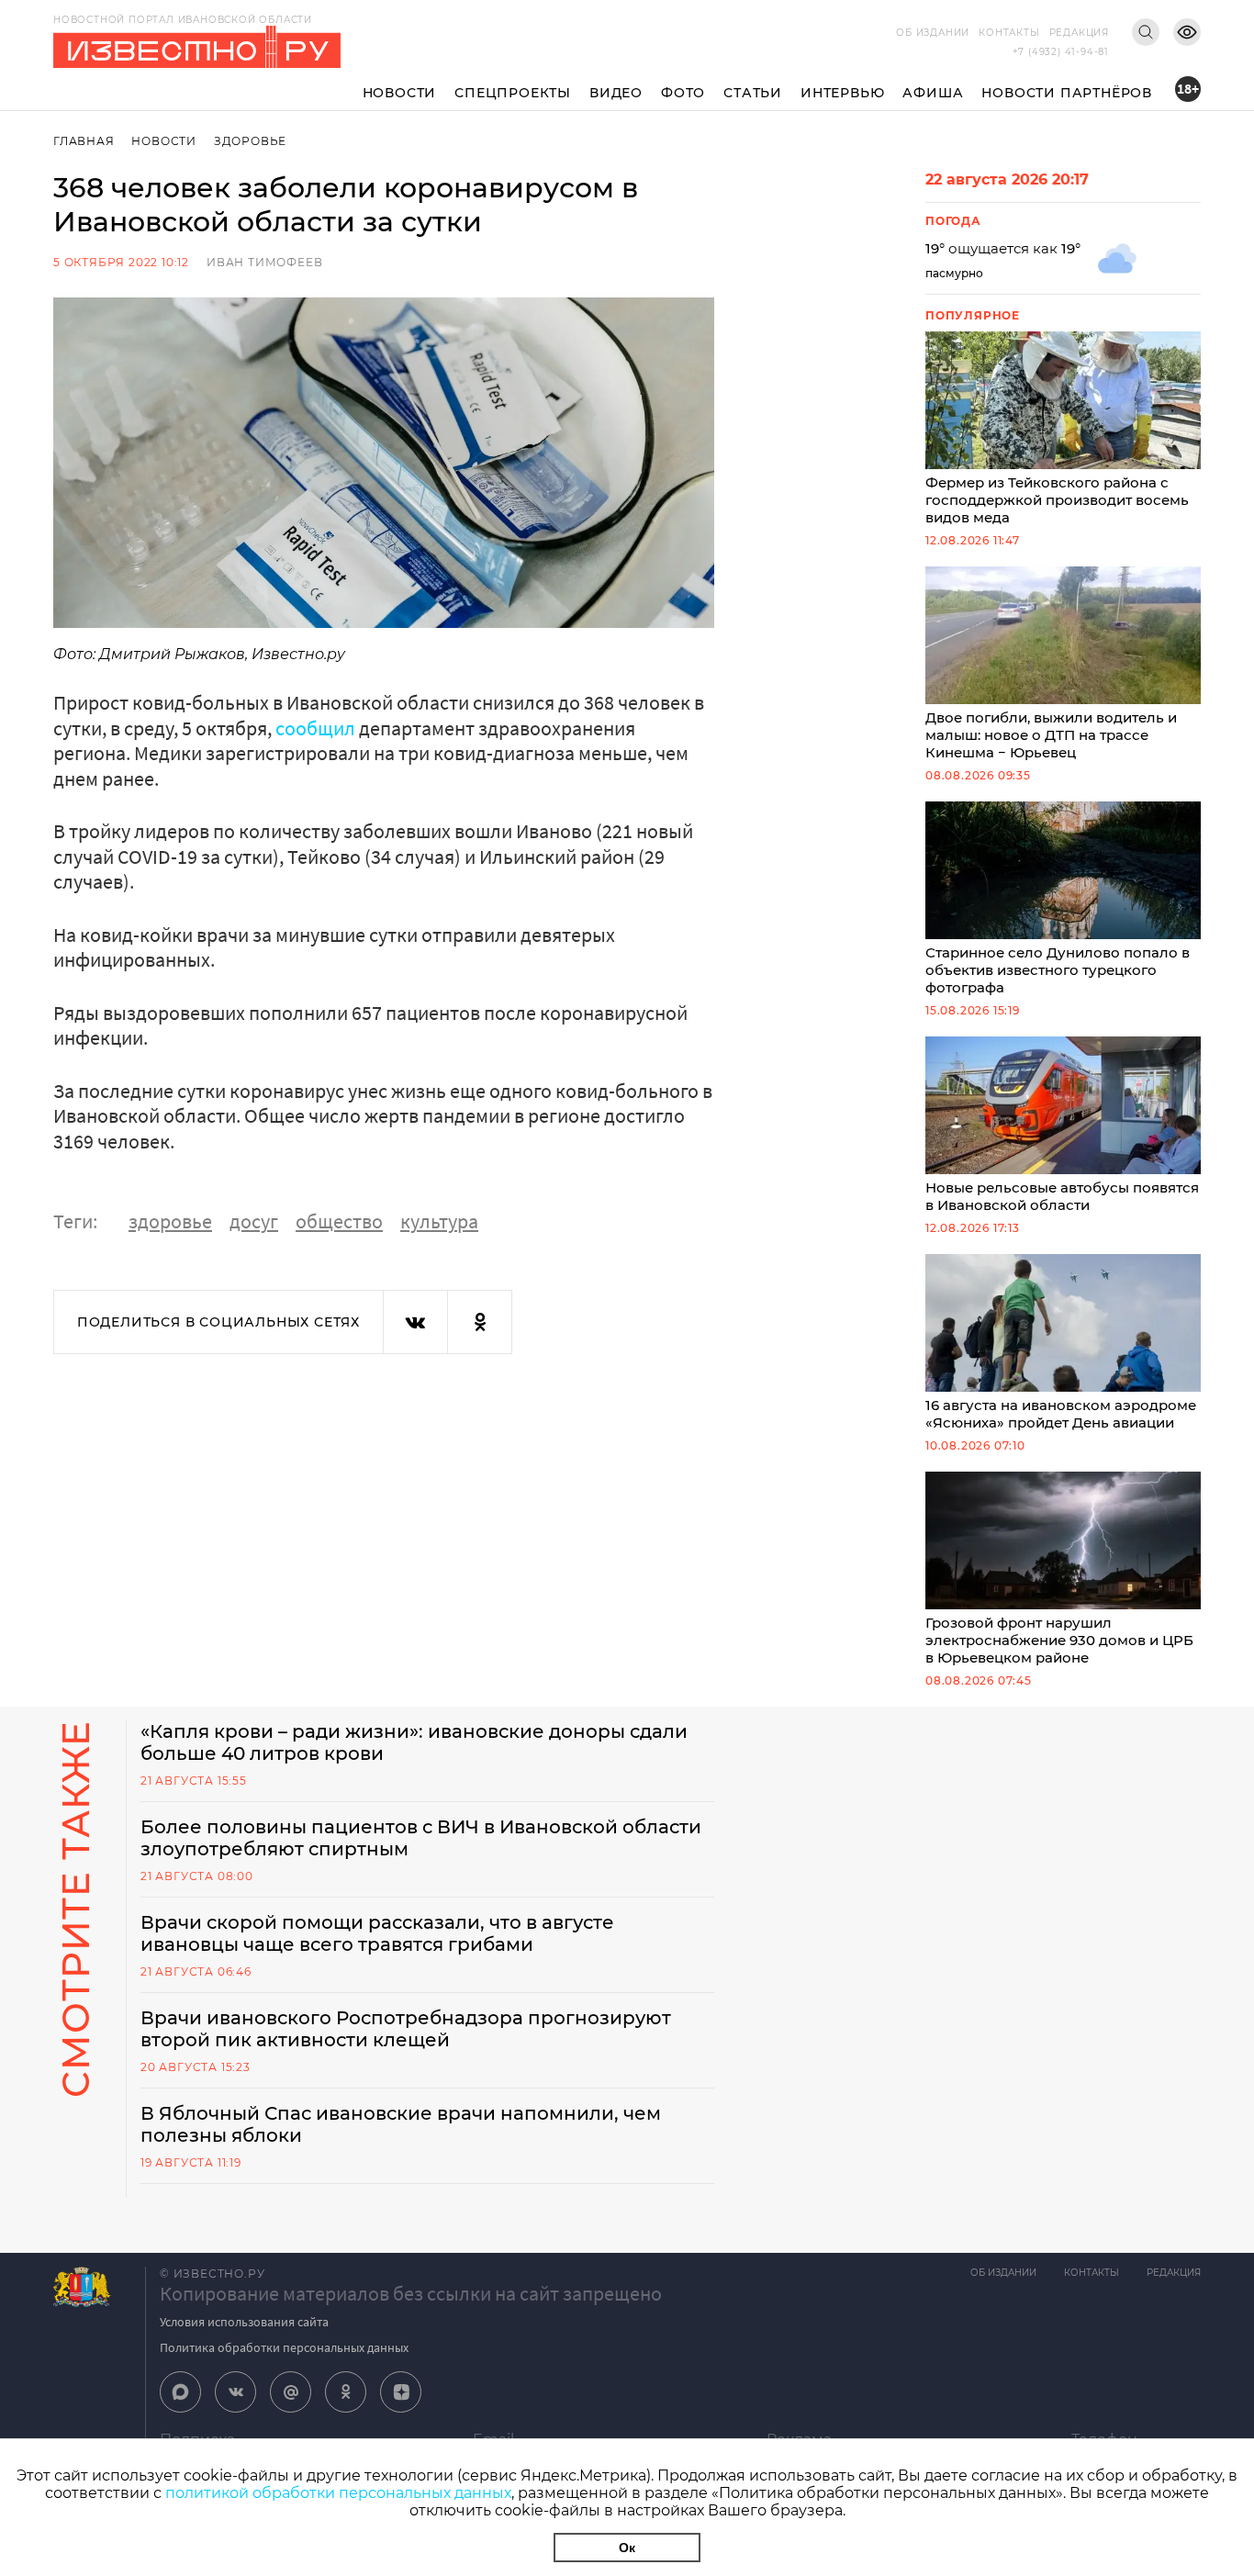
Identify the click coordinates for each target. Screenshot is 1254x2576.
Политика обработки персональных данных (284, 2347)
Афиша (933, 93)
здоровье (170, 1221)
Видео (616, 93)
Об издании (933, 33)
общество (339, 1221)
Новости (400, 93)
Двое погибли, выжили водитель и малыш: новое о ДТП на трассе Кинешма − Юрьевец (1051, 735)
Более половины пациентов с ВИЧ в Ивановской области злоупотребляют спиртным (421, 1838)
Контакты (1009, 33)
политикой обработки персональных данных (338, 2493)
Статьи (753, 93)
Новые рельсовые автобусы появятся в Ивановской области (1062, 1196)
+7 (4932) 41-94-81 (1061, 52)
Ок (627, 2548)
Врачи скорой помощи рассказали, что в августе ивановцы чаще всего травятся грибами (377, 1933)
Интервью (842, 93)
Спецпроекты (513, 93)
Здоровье (250, 141)
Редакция (1079, 33)
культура (439, 1221)
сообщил (315, 728)
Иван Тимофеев (264, 262)
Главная (84, 141)
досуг (254, 1221)
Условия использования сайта (244, 2322)
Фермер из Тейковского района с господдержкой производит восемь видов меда (1057, 500)
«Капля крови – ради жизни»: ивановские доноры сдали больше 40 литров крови (414, 1742)
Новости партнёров (1067, 93)
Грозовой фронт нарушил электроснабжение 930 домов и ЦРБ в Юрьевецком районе (1059, 1640)
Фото (683, 93)
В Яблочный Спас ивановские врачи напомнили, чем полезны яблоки (401, 2124)
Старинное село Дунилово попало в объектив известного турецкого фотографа (1058, 970)
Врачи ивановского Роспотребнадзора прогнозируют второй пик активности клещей (406, 2029)
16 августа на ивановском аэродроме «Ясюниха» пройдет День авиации (1061, 1414)
